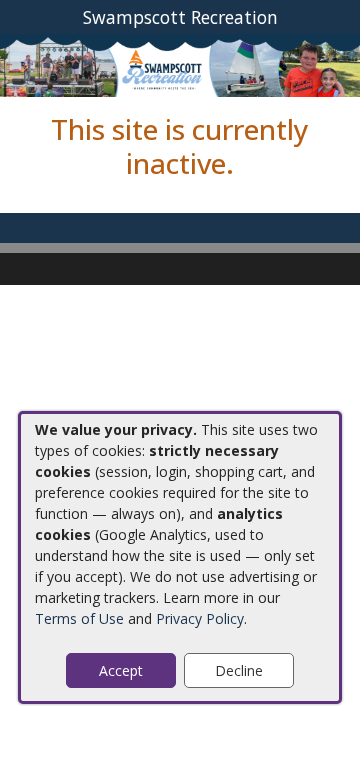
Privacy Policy (200, 618)
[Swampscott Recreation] (180, 64)
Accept (121, 670)
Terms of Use (79, 618)
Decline (239, 670)
